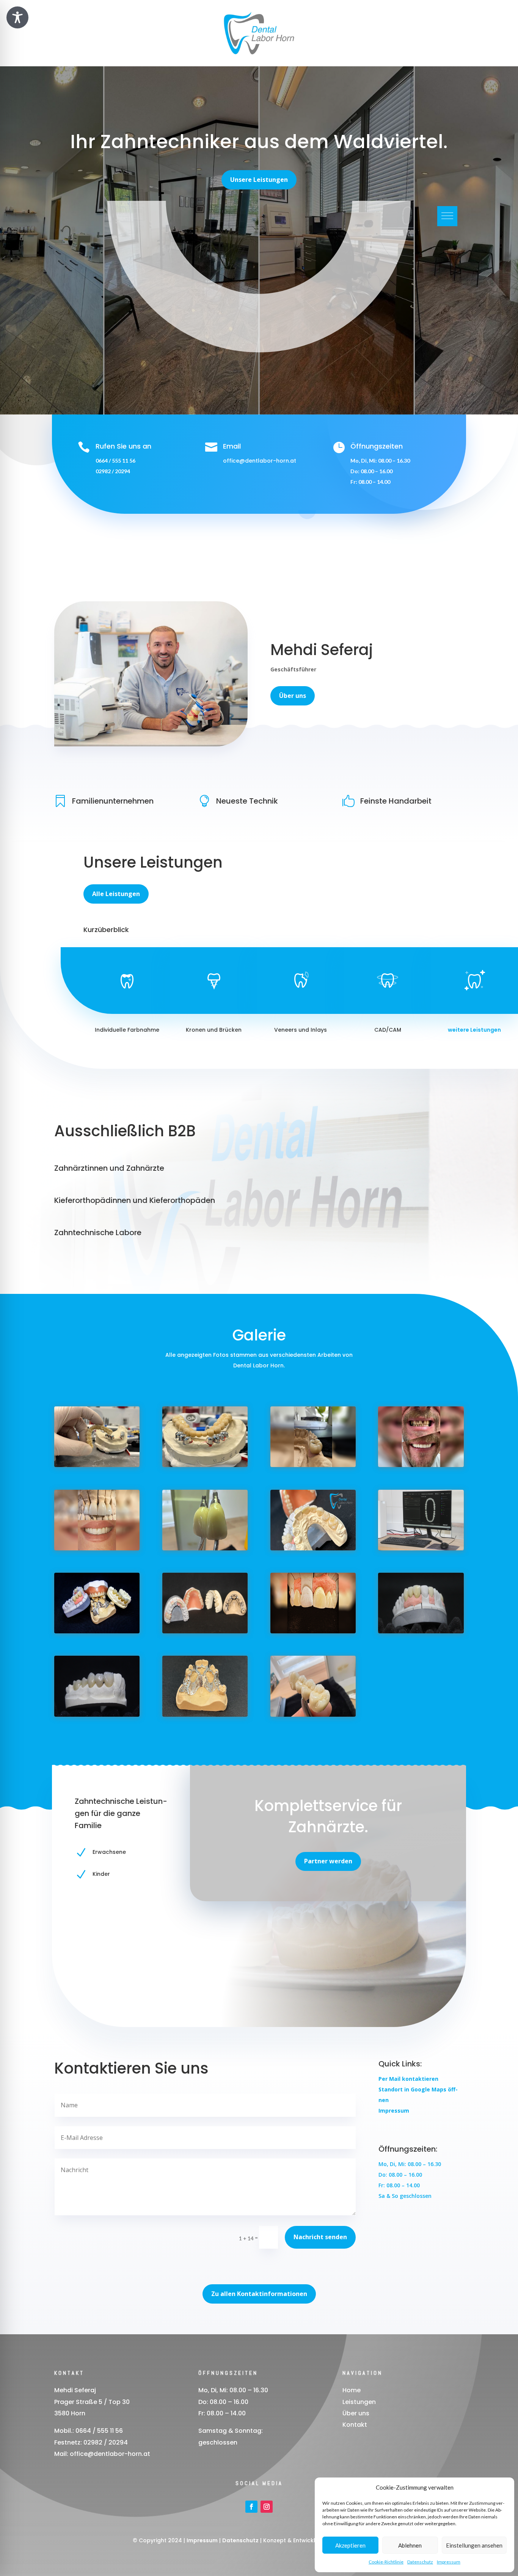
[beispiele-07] (205, 1631)
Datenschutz (420, 2562)
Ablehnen (410, 2545)
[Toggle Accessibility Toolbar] (17, 17)
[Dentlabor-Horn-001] (205, 1465)
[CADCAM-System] (421, 1548)
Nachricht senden (320, 2237)
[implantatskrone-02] (205, 1548)
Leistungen (359, 2402)
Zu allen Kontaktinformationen (259, 2294)
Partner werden (328, 1861)
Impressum (449, 2562)
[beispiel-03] (313, 1715)
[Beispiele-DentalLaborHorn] (97, 1631)
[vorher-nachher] (421, 1465)
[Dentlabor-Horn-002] (97, 1465)
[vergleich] (97, 1548)
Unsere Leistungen (259, 180)
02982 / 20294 (113, 471)
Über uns (293, 696)
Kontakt (355, 2425)
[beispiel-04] (205, 1715)
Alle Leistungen (116, 894)
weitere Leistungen (474, 1030)
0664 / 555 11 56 (115, 461)
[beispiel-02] (313, 1465)
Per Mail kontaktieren (408, 2079)
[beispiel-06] (97, 1715)
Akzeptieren (350, 2545)
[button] (447, 216)
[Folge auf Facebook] (251, 2507)
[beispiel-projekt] (313, 1631)
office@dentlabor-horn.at (260, 461)
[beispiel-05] (421, 1631)
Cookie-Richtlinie (386, 2562)
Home (352, 2390)
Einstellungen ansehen (474, 2545)
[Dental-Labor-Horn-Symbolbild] (313, 1548)
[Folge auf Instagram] (267, 2507)
